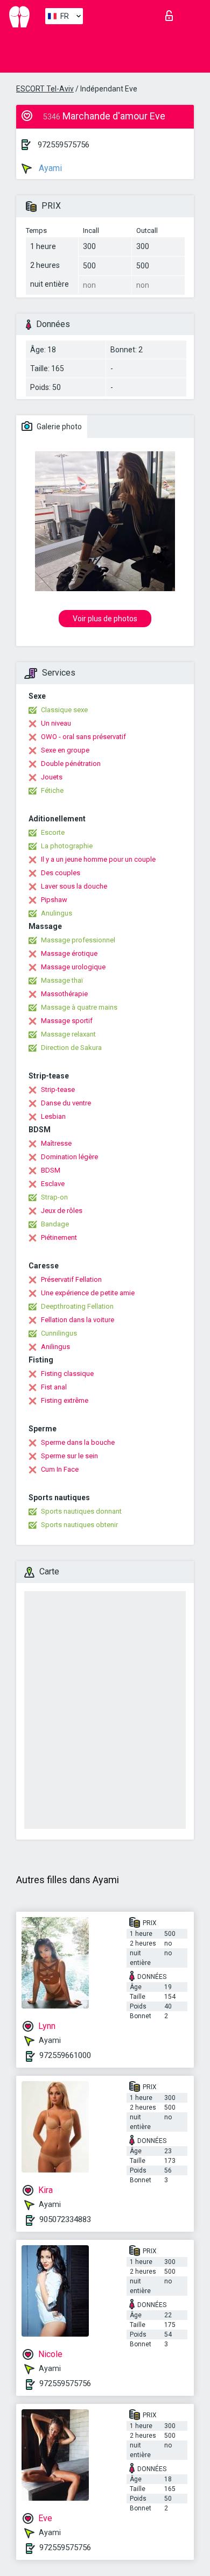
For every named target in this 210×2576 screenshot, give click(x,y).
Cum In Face (60, 1469)
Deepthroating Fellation (77, 1306)
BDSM (51, 1170)
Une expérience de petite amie (88, 1293)
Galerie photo (58, 427)
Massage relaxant (68, 1034)
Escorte (53, 832)
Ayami (49, 168)
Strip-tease (58, 1090)
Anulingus (57, 913)
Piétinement (59, 1237)
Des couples (61, 873)
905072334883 (65, 2219)
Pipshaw (54, 900)
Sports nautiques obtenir (79, 1525)
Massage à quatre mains (79, 1007)
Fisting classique (67, 1374)
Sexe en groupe (65, 750)
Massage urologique (73, 967)
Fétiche (52, 790)
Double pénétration (71, 764)
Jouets (52, 777)
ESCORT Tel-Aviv (45, 89)
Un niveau (56, 723)
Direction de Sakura (71, 1048)
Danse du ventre (66, 1103)
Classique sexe (64, 710)
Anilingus (55, 1347)
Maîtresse (56, 1143)
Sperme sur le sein (69, 1456)
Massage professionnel (78, 940)
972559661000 (65, 2055)
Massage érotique (69, 953)
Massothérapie (64, 994)
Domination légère (69, 1157)
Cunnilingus (59, 1333)
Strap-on (54, 1197)
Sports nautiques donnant (81, 1511)
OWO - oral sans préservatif (83, 737)
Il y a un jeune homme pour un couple (98, 859)
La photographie (67, 846)
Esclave (53, 1184)
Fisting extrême (65, 1400)
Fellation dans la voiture (78, 1320)
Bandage (55, 1224)
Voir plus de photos (105, 619)
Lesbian (53, 1116)
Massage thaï (62, 980)
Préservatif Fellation (71, 1279)
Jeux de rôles (62, 1211)
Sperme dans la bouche (78, 1442)
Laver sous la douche (74, 886)
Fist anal (54, 1387)
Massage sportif (67, 1021)
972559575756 (64, 145)
